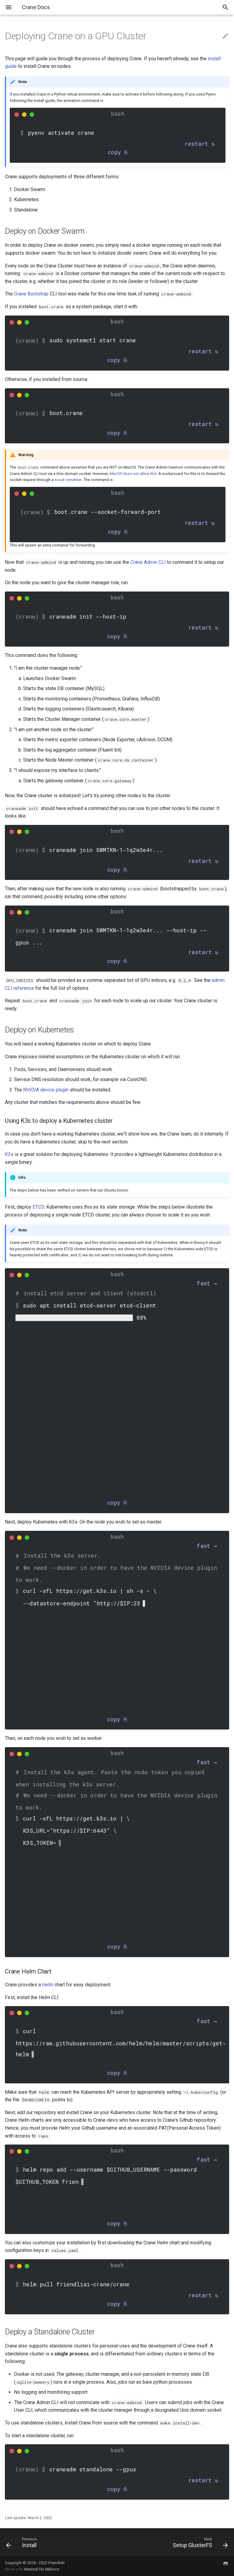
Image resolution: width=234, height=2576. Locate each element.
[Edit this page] (225, 36)
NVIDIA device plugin (46, 1090)
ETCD (38, 1207)
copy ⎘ (118, 152)
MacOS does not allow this (133, 474)
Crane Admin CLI (148, 562)
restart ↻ (200, 144)
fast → (207, 1283)
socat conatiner (68, 480)
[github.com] (225, 2566)
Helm (48, 1985)
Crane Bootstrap (31, 294)
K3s (9, 1154)
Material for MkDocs (42, 2569)
